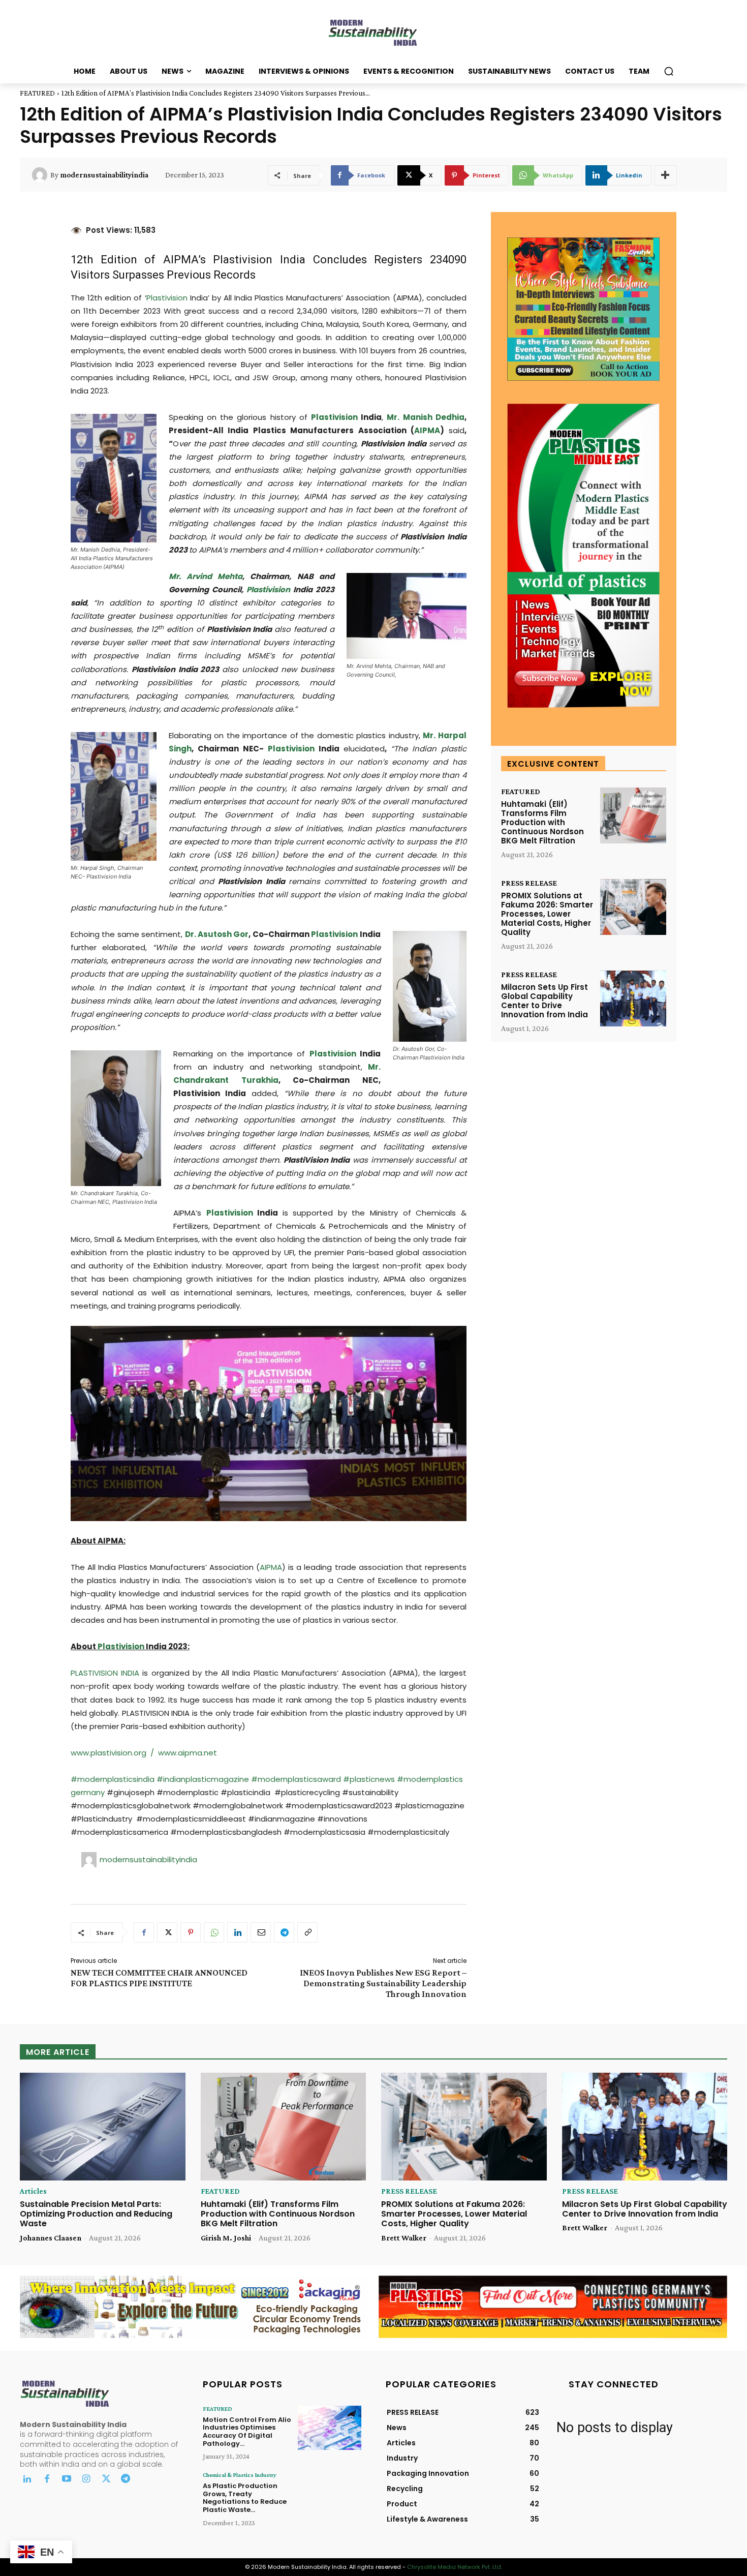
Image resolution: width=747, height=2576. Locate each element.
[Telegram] (284, 1932)
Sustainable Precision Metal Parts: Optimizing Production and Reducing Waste (96, 2214)
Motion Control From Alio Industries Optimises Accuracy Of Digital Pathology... (247, 2432)
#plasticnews (369, 1779)
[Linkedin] (237, 1932)
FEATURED (37, 93)
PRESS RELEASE (529, 883)
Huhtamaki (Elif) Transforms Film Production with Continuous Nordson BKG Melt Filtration (542, 822)
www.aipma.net (188, 1753)
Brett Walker (404, 2238)
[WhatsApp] (214, 1932)
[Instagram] (86, 2480)
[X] (167, 1932)
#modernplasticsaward (296, 1779)
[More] (666, 175)
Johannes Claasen (51, 2238)
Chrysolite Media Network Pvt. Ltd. (455, 2567)
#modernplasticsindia (114, 1779)
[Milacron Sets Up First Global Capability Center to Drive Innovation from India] (633, 999)
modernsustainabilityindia (104, 175)
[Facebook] (144, 1932)
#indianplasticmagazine (203, 1779)
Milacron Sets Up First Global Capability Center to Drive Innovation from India (544, 1001)
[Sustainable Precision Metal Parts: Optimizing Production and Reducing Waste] (103, 2127)
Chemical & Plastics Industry (240, 2475)
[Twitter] (106, 2480)
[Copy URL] (307, 1932)
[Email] (261, 1932)
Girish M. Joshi (226, 2238)
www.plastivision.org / (114, 1753)
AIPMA (427, 430)
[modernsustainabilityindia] (41, 175)
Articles (33, 2191)
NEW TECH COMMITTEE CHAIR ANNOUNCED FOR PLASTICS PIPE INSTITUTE (159, 1978)
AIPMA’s (184, 260)
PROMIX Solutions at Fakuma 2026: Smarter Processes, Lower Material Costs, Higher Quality (547, 914)
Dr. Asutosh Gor (217, 934)
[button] (669, 71)
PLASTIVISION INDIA (105, 1673)
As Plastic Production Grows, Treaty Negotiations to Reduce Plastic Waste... (245, 2498)
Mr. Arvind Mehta (206, 576)
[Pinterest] (191, 1932)
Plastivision (243, 260)
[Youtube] (67, 2480)
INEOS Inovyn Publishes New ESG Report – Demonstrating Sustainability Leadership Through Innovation (383, 1983)
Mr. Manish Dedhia (425, 417)
